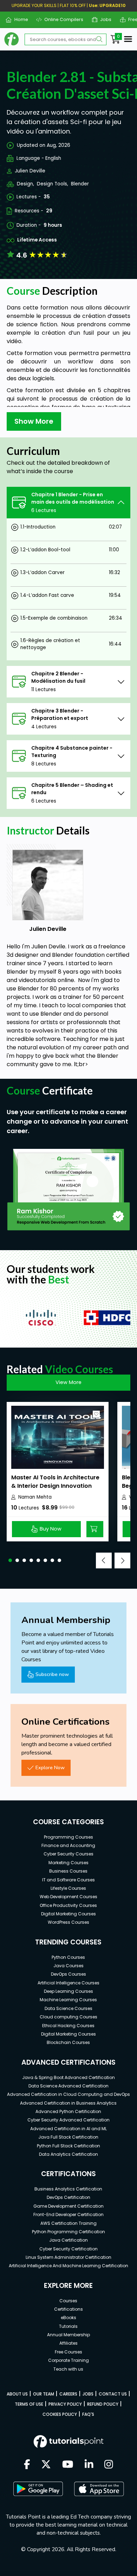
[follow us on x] (46, 2465)
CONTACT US (113, 2394)
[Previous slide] (104, 1560)
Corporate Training (68, 2360)
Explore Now (50, 1767)
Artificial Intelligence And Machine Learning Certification (68, 2266)
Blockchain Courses (68, 2042)
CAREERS (68, 2394)
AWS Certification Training (68, 2223)
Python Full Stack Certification (68, 2146)
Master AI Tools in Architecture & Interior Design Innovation (55, 1482)
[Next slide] (122, 1560)
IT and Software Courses (68, 1880)
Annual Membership (68, 2335)
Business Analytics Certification (68, 2189)
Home (18, 19)
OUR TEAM (44, 2394)
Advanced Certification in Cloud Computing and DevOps (68, 2094)
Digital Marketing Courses (68, 1914)
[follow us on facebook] (27, 2465)
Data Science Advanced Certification (68, 2086)
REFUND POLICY (103, 2404)
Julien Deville (30, 171)
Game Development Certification (68, 2206)
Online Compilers (61, 19)
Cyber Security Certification (68, 2249)
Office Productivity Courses (68, 1905)
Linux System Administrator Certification (68, 2257)
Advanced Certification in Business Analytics (68, 2103)
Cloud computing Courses (68, 2017)
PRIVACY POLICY (65, 2404)
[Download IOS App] (99, 2489)
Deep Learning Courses (68, 1991)
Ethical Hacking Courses (68, 2026)
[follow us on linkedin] (89, 2465)
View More (68, 1382)
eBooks (68, 2318)
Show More (34, 421)
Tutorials (68, 2326)
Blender (80, 184)
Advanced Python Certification (68, 2111)
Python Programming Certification (68, 2232)
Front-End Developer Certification (68, 2214)
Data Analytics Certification (68, 2154)
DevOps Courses (68, 1974)
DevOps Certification (68, 2197)
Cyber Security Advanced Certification (68, 2120)
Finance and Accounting (68, 1845)
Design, (25, 184)
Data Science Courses (68, 2008)
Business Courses (68, 1871)
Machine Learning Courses (68, 2000)
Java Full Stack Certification (68, 2137)
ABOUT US (17, 2394)
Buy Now (51, 1529)
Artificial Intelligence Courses (68, 1983)
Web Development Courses (68, 1897)
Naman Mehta (35, 1497)
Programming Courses (68, 1837)
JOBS (88, 2394)
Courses (68, 2301)
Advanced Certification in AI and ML (68, 2129)
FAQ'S (88, 2414)
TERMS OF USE (29, 2404)
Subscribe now (52, 1674)
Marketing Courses (68, 1863)
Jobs (103, 19)
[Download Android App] (38, 2489)
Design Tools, (53, 184)
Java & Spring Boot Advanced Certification (68, 2077)
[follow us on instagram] (109, 2465)
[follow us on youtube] (68, 2465)
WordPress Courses (68, 1922)
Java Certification (68, 2240)
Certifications (68, 2309)
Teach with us (68, 2369)
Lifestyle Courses (68, 1888)
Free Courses (68, 2352)
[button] (10, 1560)
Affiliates (68, 2343)
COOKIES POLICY (60, 2414)
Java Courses (68, 1966)
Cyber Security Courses (68, 1854)
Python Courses (68, 1957)
